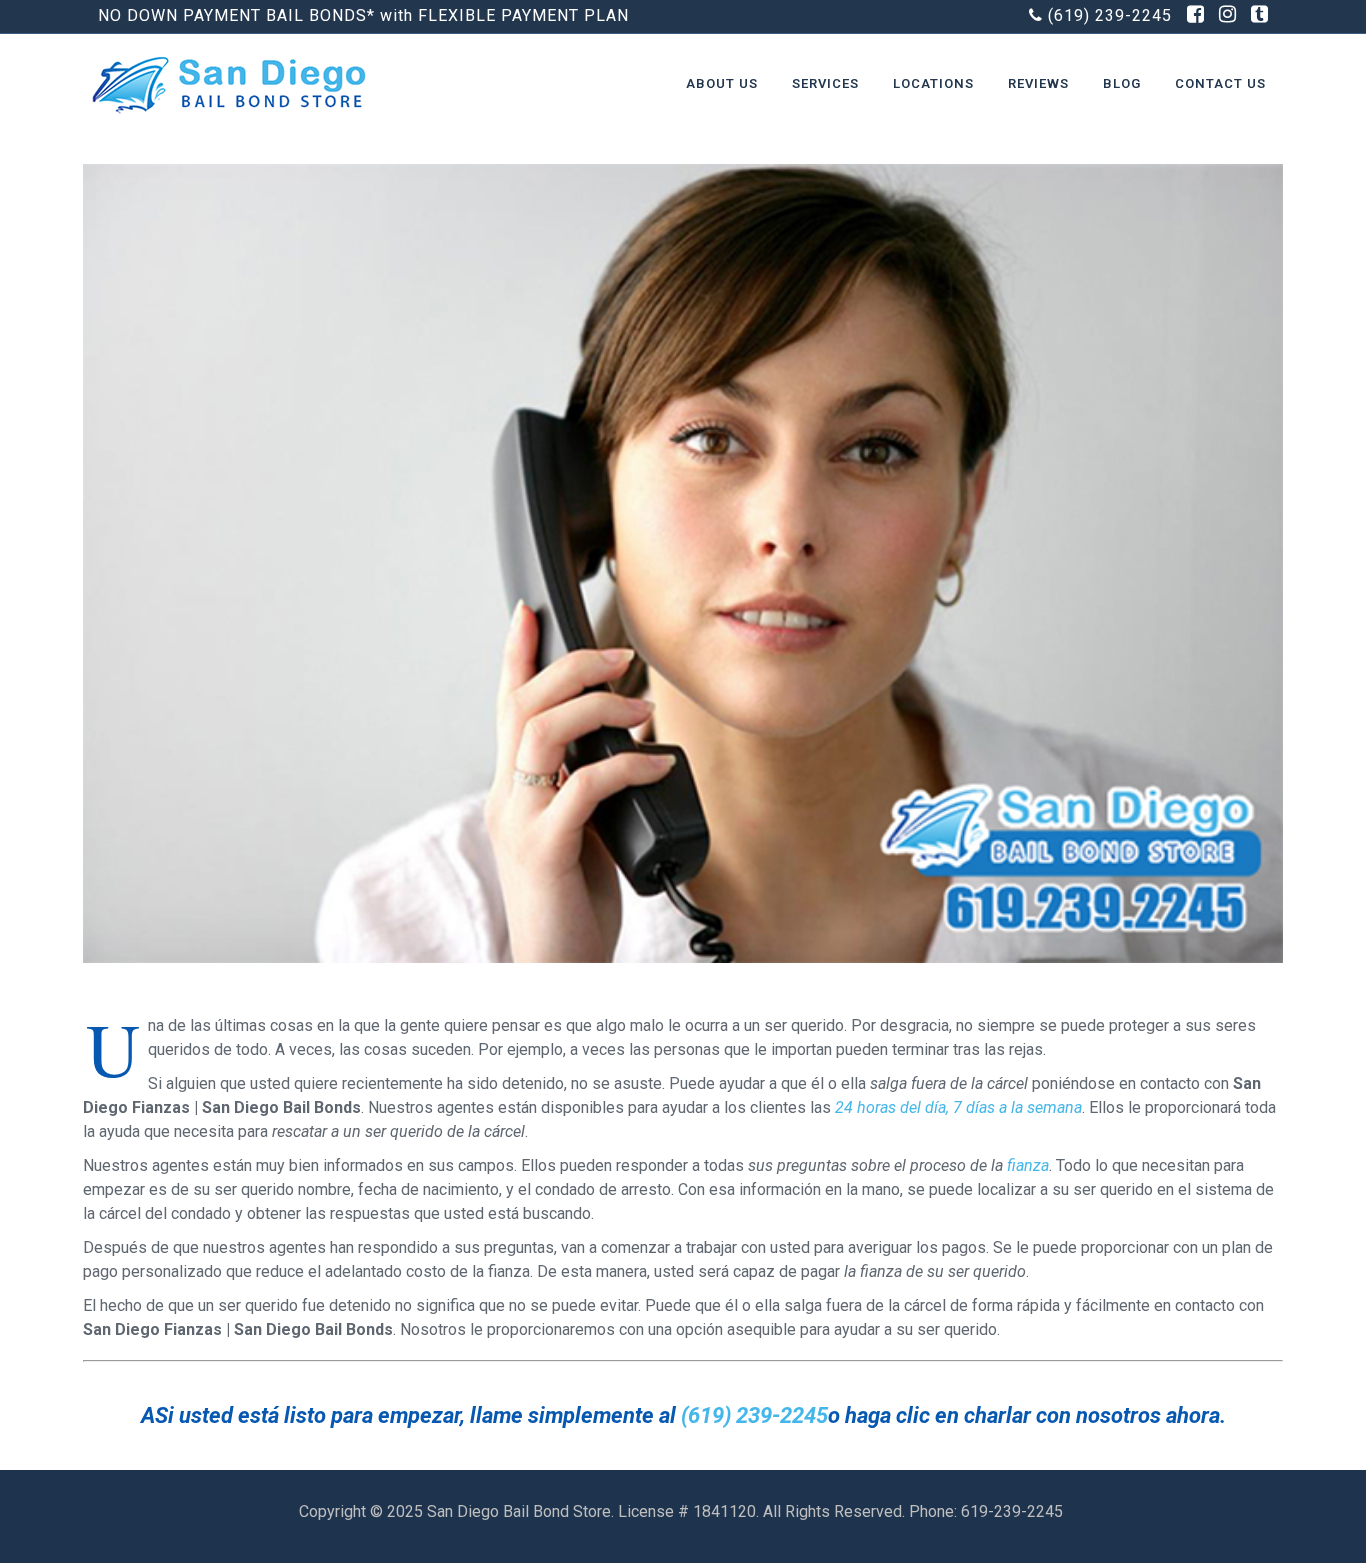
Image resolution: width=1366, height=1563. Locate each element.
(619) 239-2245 (1110, 15)
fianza (1028, 1165)
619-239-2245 (1014, 1511)
